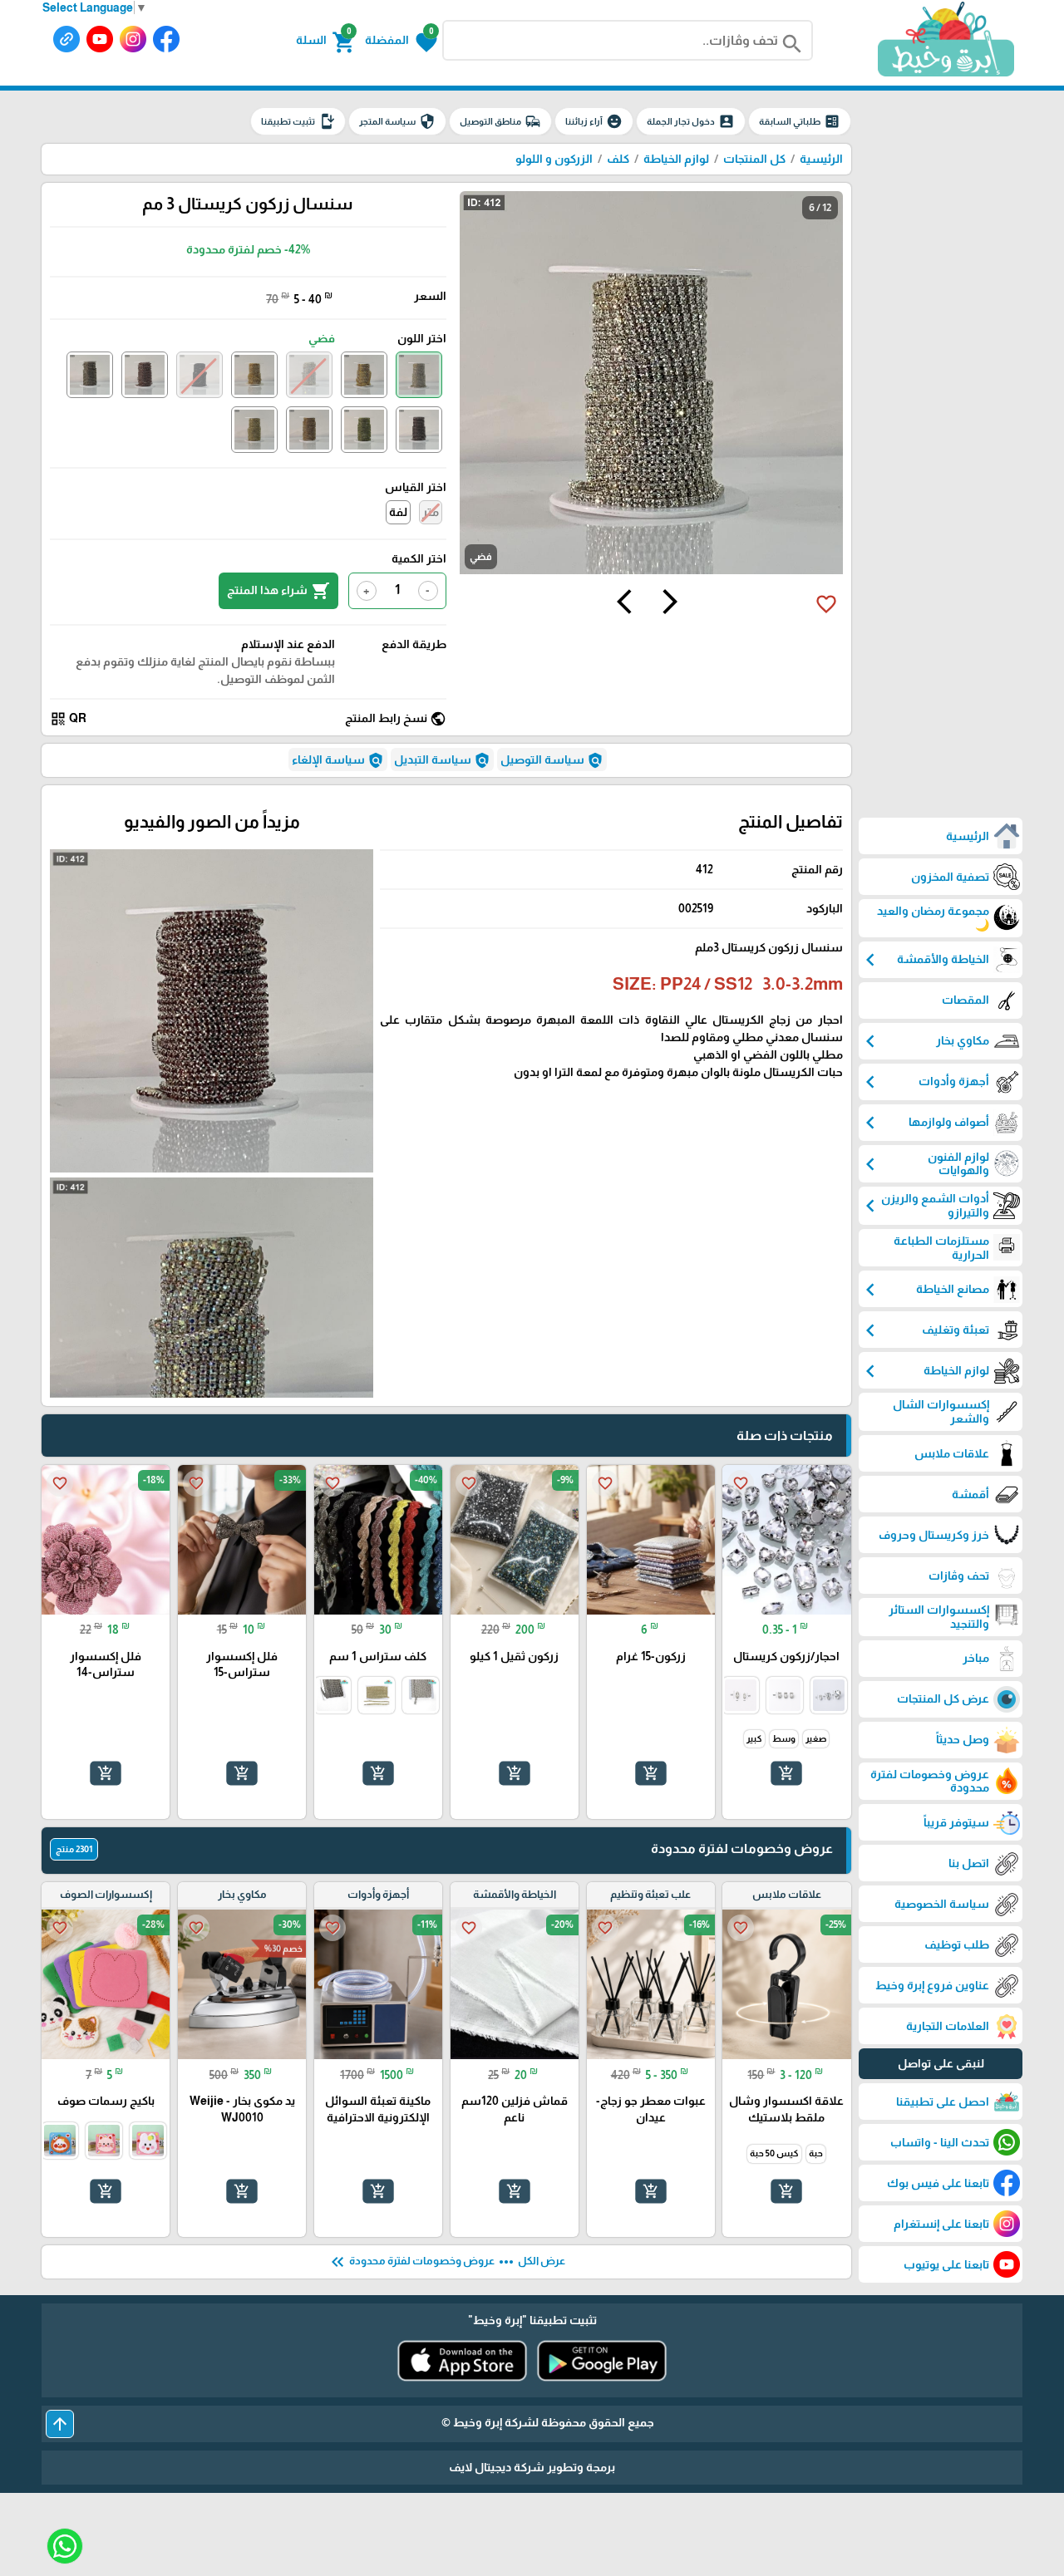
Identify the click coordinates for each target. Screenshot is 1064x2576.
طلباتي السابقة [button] (800, 121)
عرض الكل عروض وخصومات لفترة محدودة (446, 2262)
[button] (401, 41)
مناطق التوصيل (500, 121)
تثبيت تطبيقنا (298, 121)
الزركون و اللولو (554, 159)
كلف (618, 159)
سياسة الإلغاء (338, 760)
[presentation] (670, 604)
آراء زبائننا (594, 121)
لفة (398, 512)
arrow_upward (60, 2424)
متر (431, 512)
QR (68, 719)
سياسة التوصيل (552, 760)
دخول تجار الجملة (691, 121)
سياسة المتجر (397, 121)
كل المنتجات (754, 159)
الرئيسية (821, 159)
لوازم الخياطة (676, 159)
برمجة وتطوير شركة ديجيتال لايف (532, 2467)
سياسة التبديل (442, 760)
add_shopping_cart (786, 1773)
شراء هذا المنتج (278, 591)
